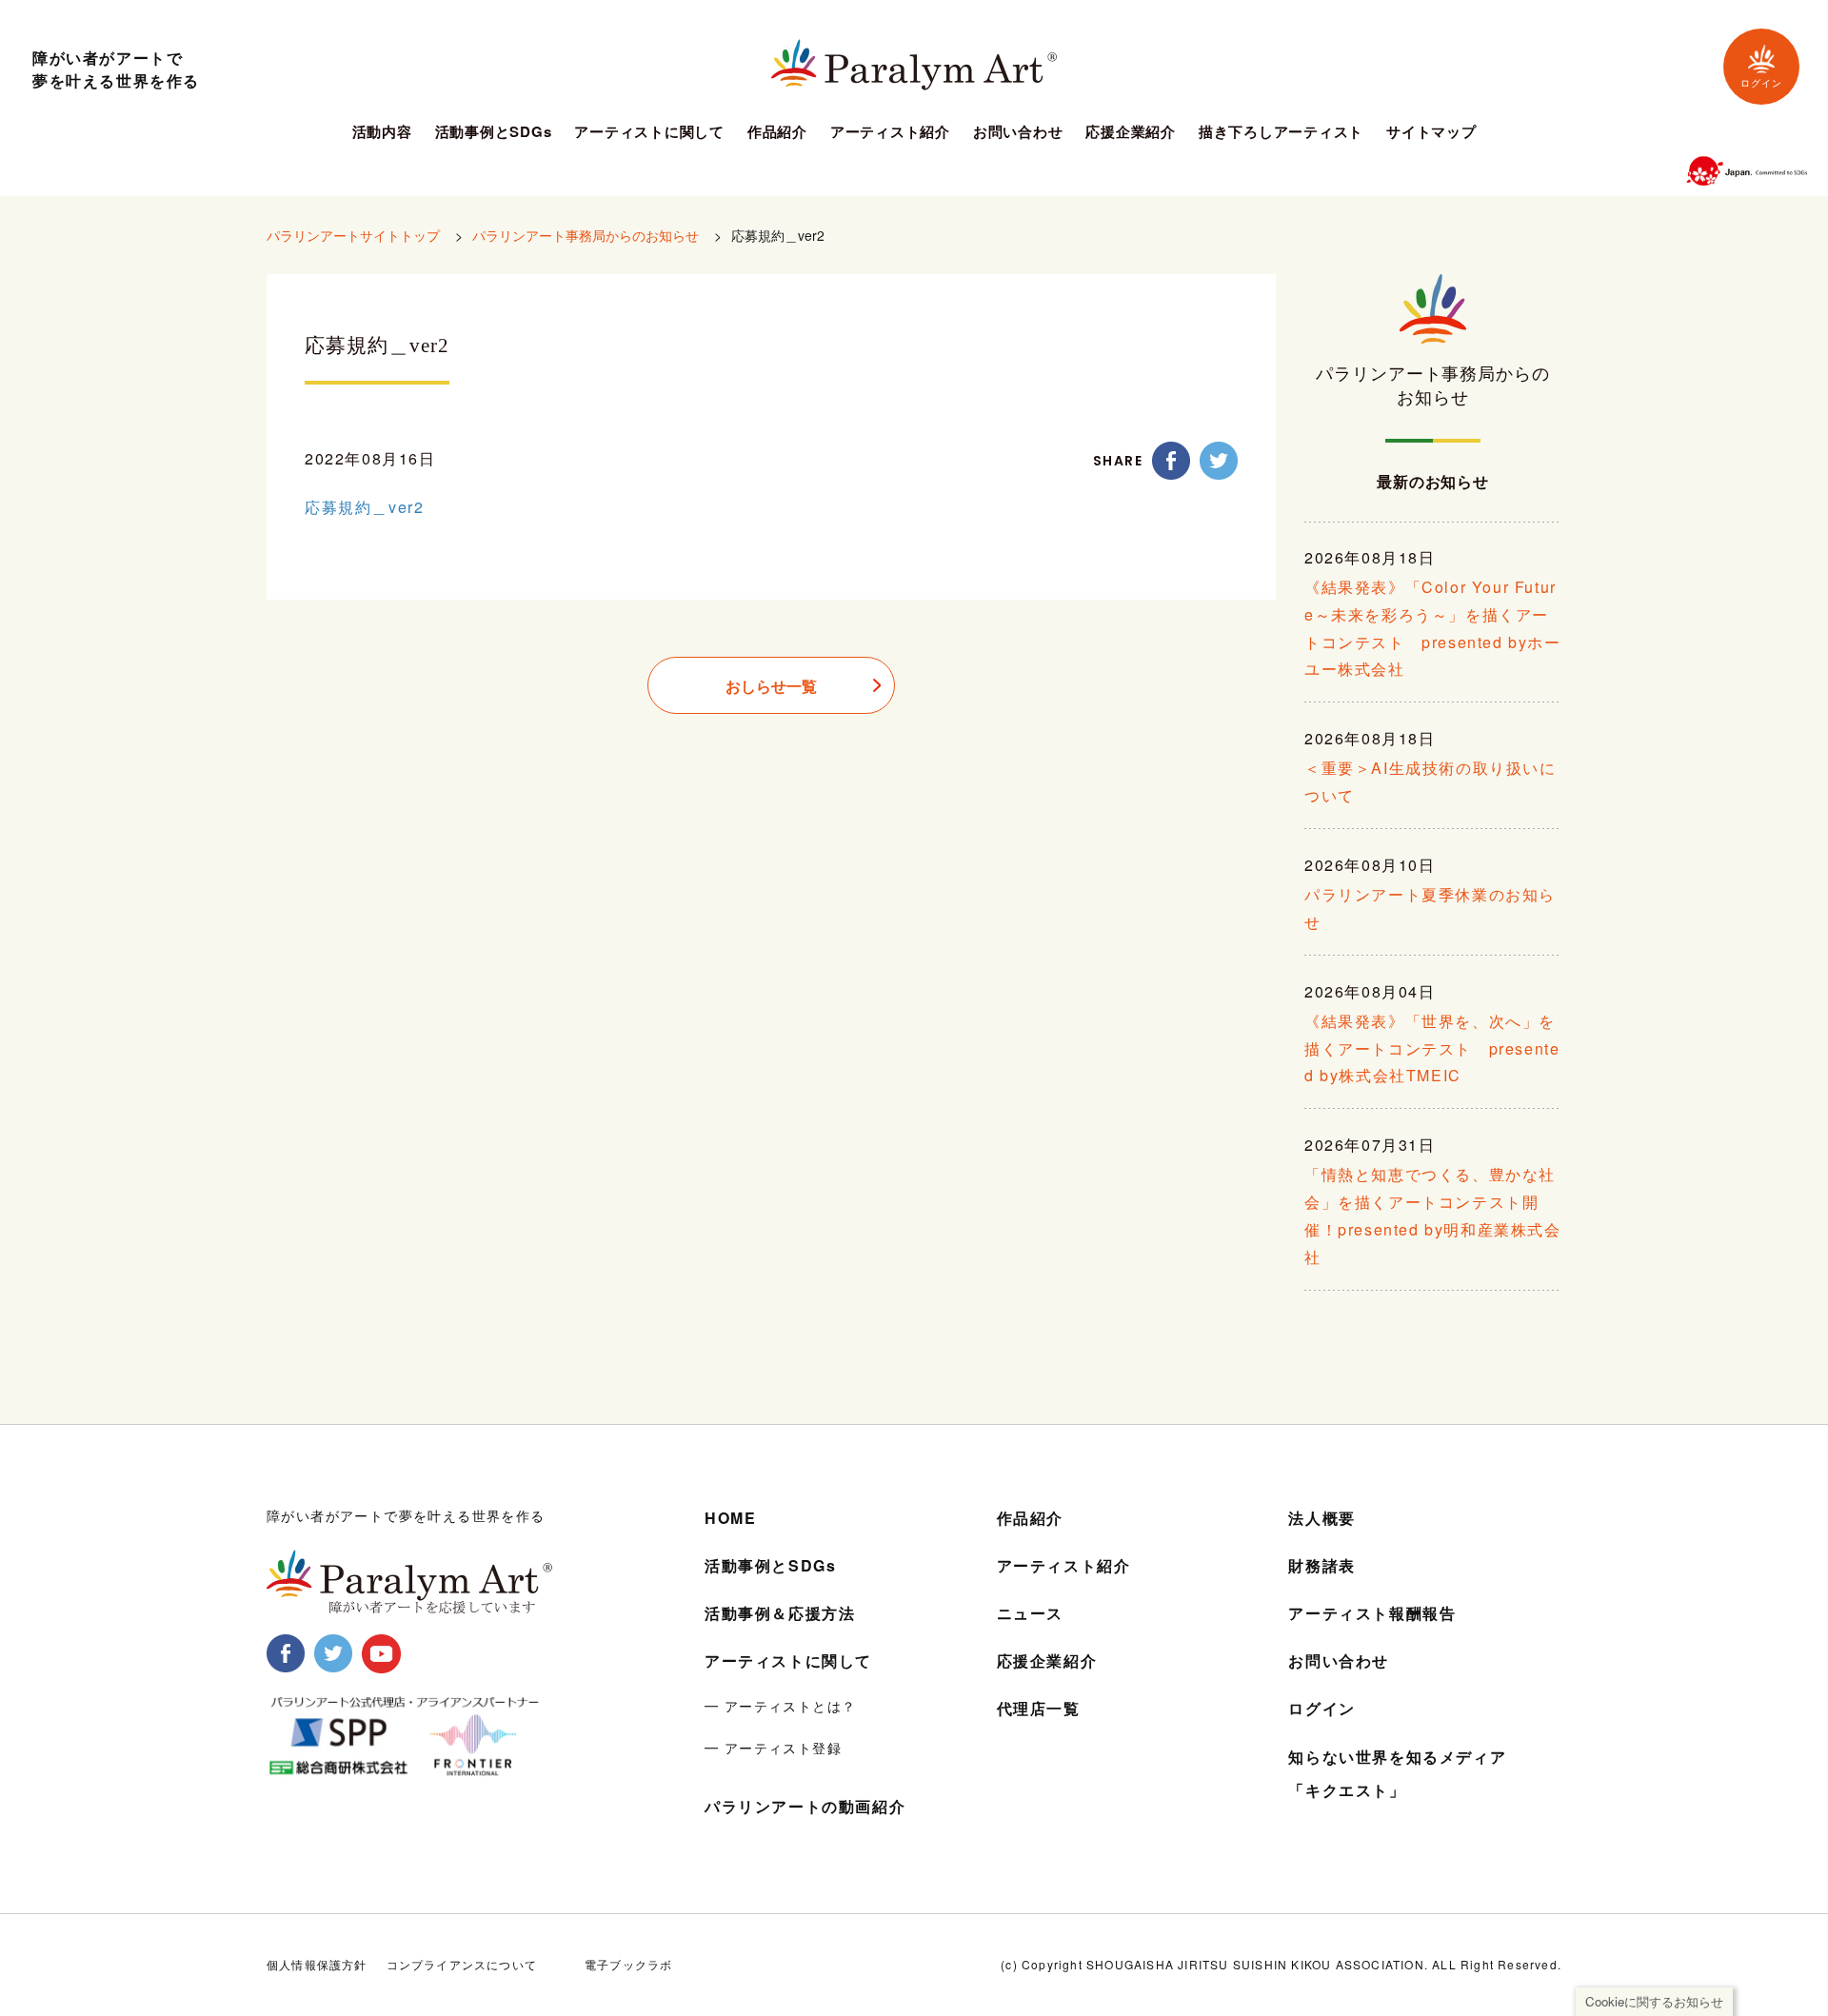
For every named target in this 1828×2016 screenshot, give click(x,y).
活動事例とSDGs (494, 133)
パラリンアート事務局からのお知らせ (586, 235)
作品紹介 (777, 133)
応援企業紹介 (1131, 133)
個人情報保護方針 (317, 1964)
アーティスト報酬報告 (1372, 1613)
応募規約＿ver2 (364, 507)
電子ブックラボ (628, 1964)
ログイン (1761, 83)
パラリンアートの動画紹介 (805, 1806)
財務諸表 (1321, 1565)
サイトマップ (1431, 133)
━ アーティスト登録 (773, 1748)
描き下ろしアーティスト (1281, 133)
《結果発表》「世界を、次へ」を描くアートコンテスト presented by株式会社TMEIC (1432, 1048)
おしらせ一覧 (771, 686)
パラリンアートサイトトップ (353, 235)
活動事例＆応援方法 (780, 1613)
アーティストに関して (649, 133)
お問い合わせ (1018, 133)
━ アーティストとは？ (780, 1706)
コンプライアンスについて (462, 1964)
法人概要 (1321, 1518)
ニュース (1030, 1613)
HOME (730, 1518)
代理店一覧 (1039, 1708)
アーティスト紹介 (890, 133)
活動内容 (382, 133)
